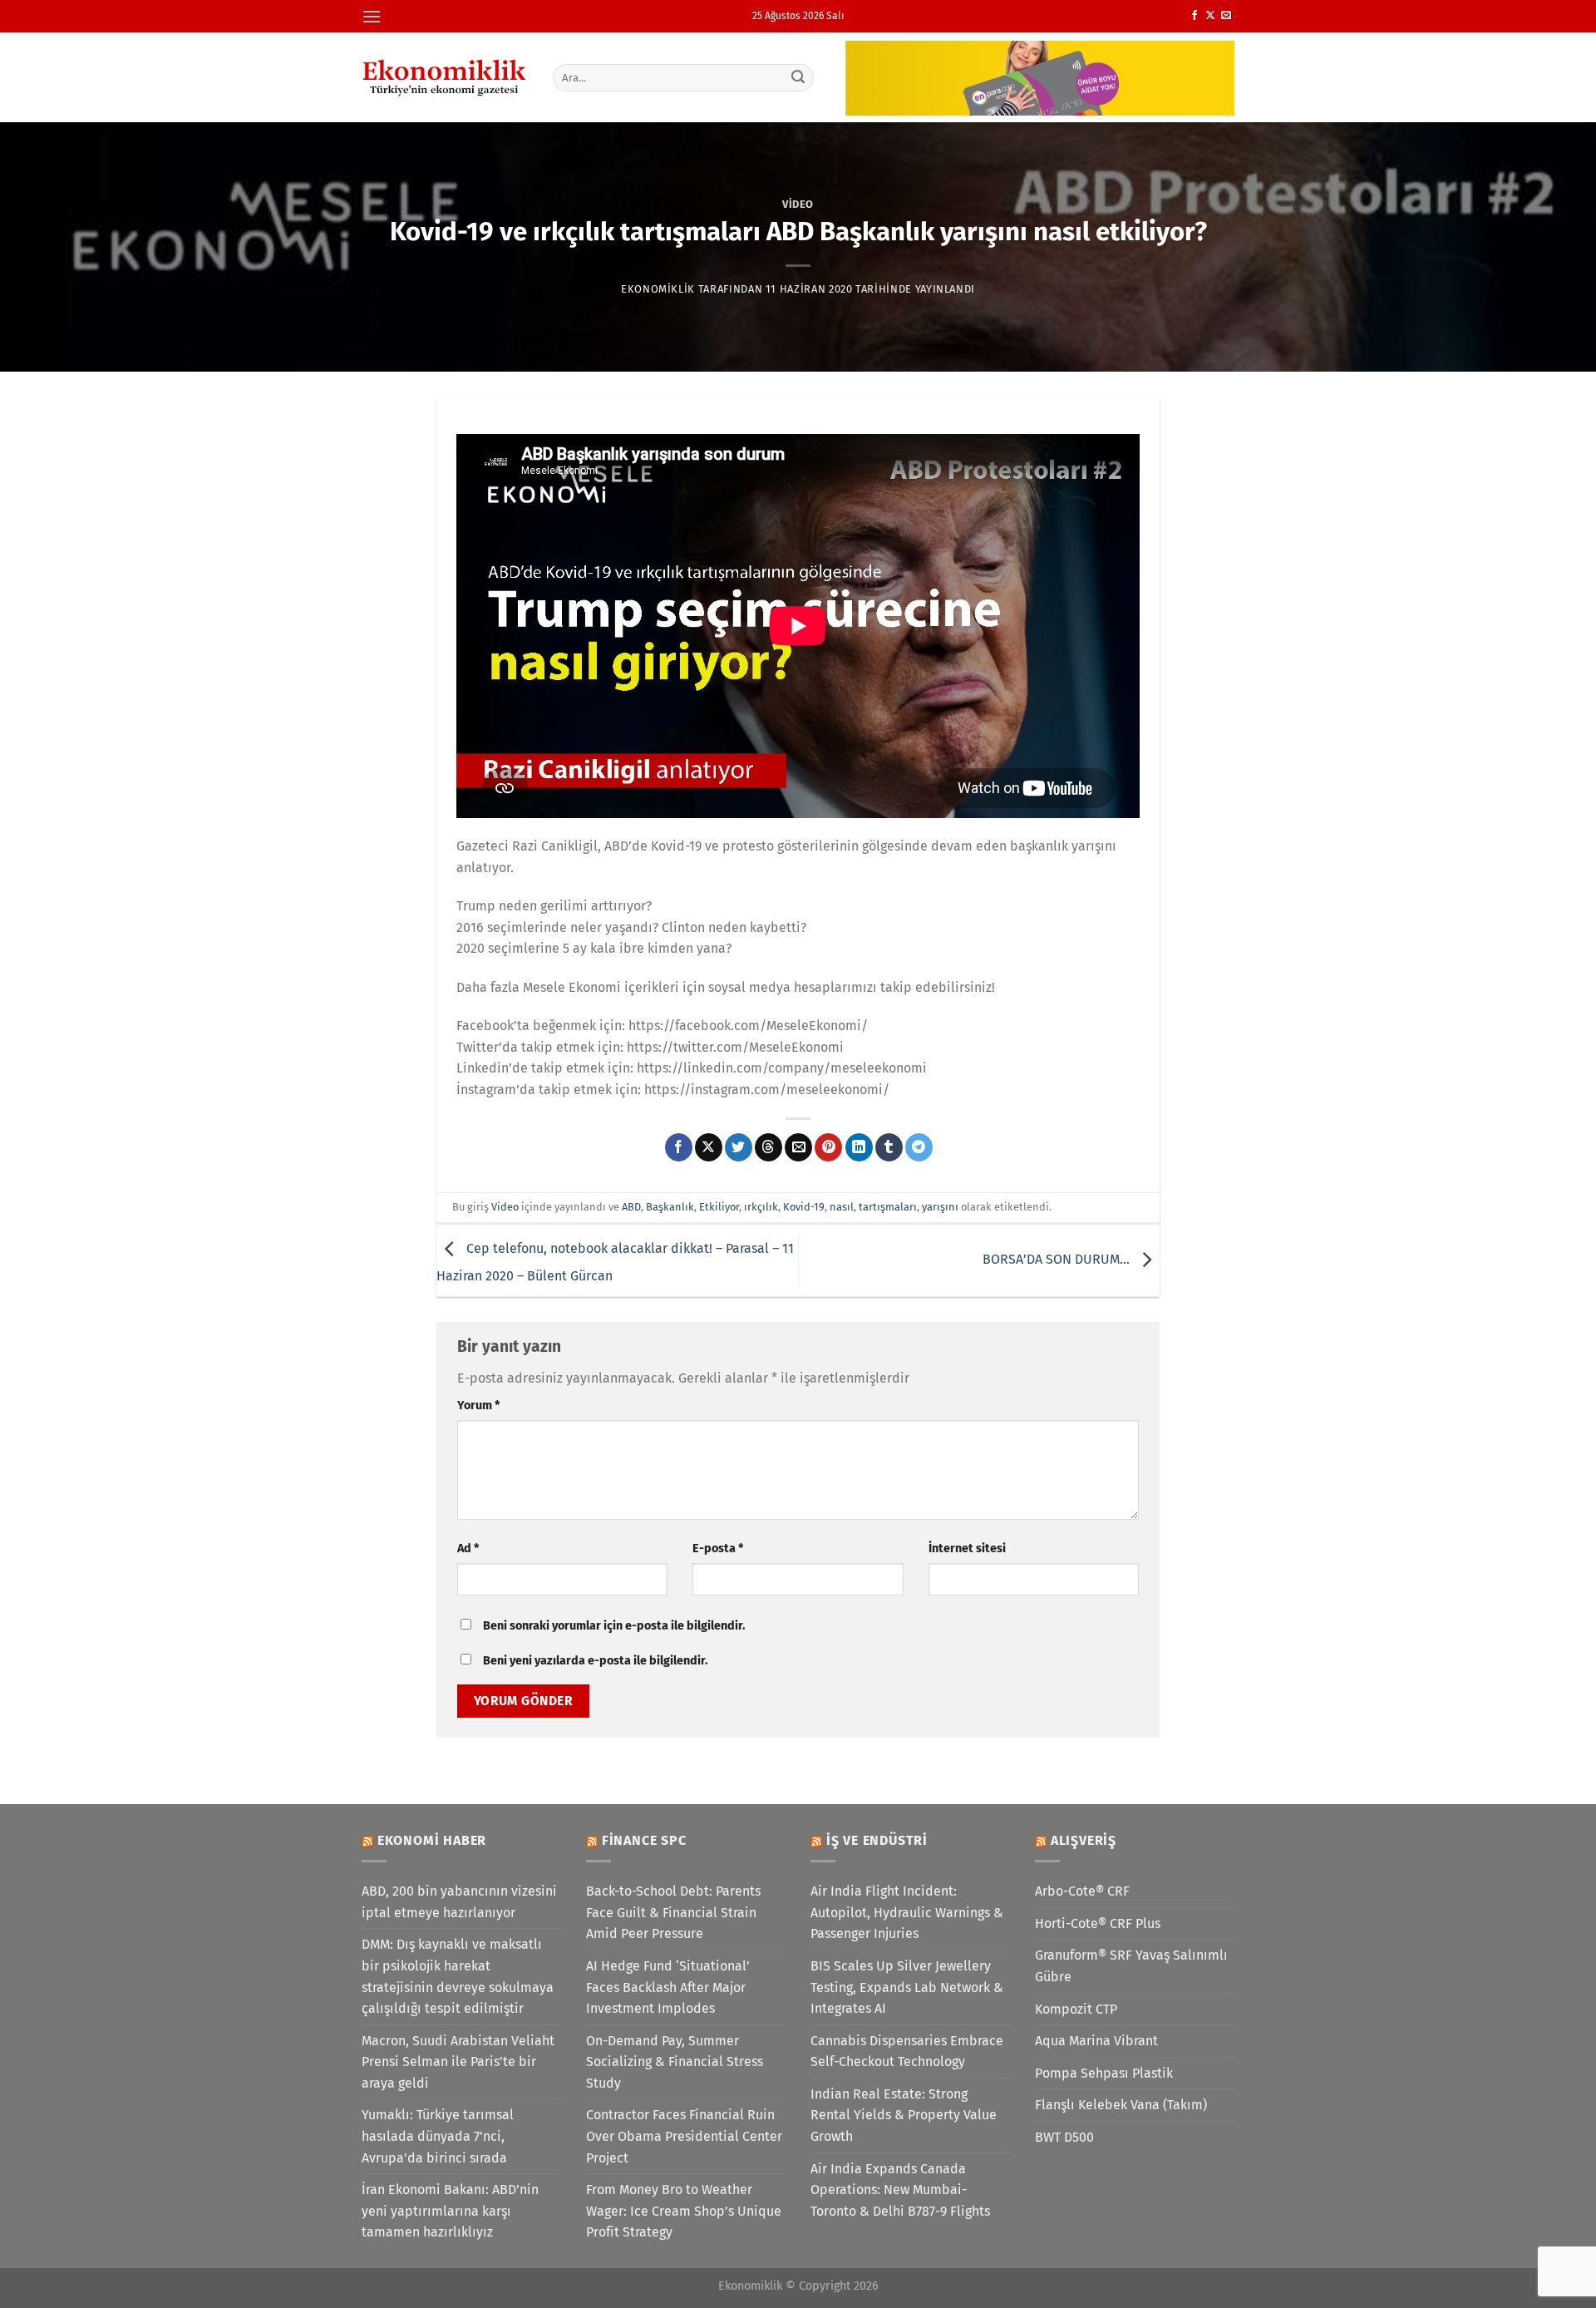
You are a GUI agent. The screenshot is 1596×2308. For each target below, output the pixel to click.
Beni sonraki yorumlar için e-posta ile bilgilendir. (614, 1626)
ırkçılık (761, 1207)
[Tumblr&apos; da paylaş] (889, 1147)
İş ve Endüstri (877, 1840)
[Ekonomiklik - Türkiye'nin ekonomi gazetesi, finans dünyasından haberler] (445, 77)
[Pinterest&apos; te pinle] (828, 1147)
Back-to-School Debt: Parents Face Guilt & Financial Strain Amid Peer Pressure (673, 1912)
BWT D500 (1064, 2137)
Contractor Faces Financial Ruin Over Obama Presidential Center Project (684, 2136)
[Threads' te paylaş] (768, 1147)
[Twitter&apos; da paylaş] (739, 1147)
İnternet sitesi (967, 1549)
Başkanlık (670, 1207)
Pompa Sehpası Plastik (1104, 2073)
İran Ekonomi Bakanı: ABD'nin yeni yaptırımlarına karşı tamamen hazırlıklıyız (450, 2211)
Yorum (478, 1406)
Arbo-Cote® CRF (1082, 1891)
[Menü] (372, 16)
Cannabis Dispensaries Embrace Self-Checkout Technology (907, 2052)
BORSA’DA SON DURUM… (1058, 1259)
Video (798, 204)
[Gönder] (799, 77)
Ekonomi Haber (432, 1840)
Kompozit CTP (1076, 2009)
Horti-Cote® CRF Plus (1098, 1923)
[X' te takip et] (1210, 16)
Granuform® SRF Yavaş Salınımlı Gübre (1131, 1966)
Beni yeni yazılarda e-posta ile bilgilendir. (595, 1661)
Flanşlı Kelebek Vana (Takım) (1121, 2105)
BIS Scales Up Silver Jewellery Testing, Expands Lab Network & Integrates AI (907, 1987)
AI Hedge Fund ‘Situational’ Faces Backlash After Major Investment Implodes (668, 1987)
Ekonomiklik (658, 289)
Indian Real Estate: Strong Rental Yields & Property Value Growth (904, 2115)
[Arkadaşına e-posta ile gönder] (798, 1147)
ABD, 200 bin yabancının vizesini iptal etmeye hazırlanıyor (459, 1902)
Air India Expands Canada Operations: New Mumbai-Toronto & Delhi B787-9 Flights (900, 2190)
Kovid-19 (804, 1207)
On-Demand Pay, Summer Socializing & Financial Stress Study (675, 2062)
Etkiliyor (719, 1207)
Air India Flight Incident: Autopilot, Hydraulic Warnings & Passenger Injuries (907, 1912)
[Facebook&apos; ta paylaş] (679, 1147)
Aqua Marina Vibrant (1096, 2041)
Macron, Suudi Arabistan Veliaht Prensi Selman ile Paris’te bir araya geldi (458, 2062)
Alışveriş (1084, 1840)
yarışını (940, 1207)
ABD (631, 1207)
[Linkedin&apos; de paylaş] (859, 1147)
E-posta (718, 1549)
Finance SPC (644, 1840)
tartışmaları (888, 1207)
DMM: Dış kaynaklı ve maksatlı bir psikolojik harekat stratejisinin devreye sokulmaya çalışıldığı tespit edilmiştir (458, 1976)
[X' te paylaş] (709, 1147)
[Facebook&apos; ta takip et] (1195, 16)
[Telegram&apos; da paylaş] (919, 1147)
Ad (468, 1549)
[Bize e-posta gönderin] (1226, 16)
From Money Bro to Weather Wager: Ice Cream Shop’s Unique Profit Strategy (684, 2211)
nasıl (842, 1207)
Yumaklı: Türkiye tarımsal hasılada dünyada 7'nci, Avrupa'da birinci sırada (438, 2136)
